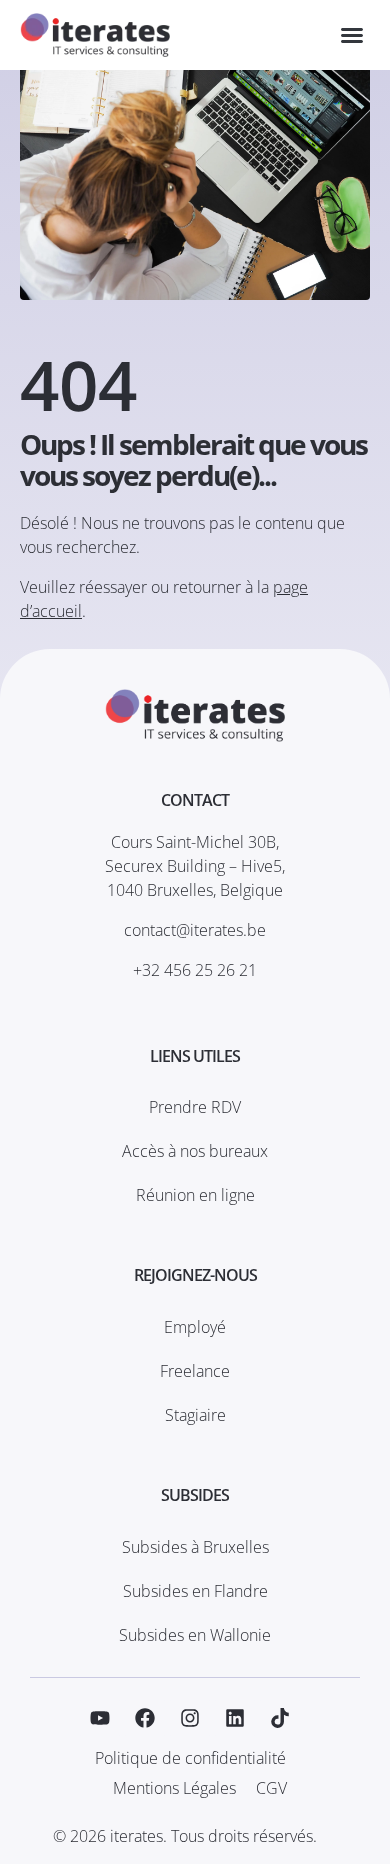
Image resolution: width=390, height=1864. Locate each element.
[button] (352, 35)
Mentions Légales (174, 1788)
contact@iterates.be (195, 930)
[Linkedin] (235, 1718)
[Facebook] (145, 1718)
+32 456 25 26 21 (195, 970)
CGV (271, 1788)
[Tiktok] (280, 1718)
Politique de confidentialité (190, 1758)
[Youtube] (100, 1718)
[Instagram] (190, 1718)
